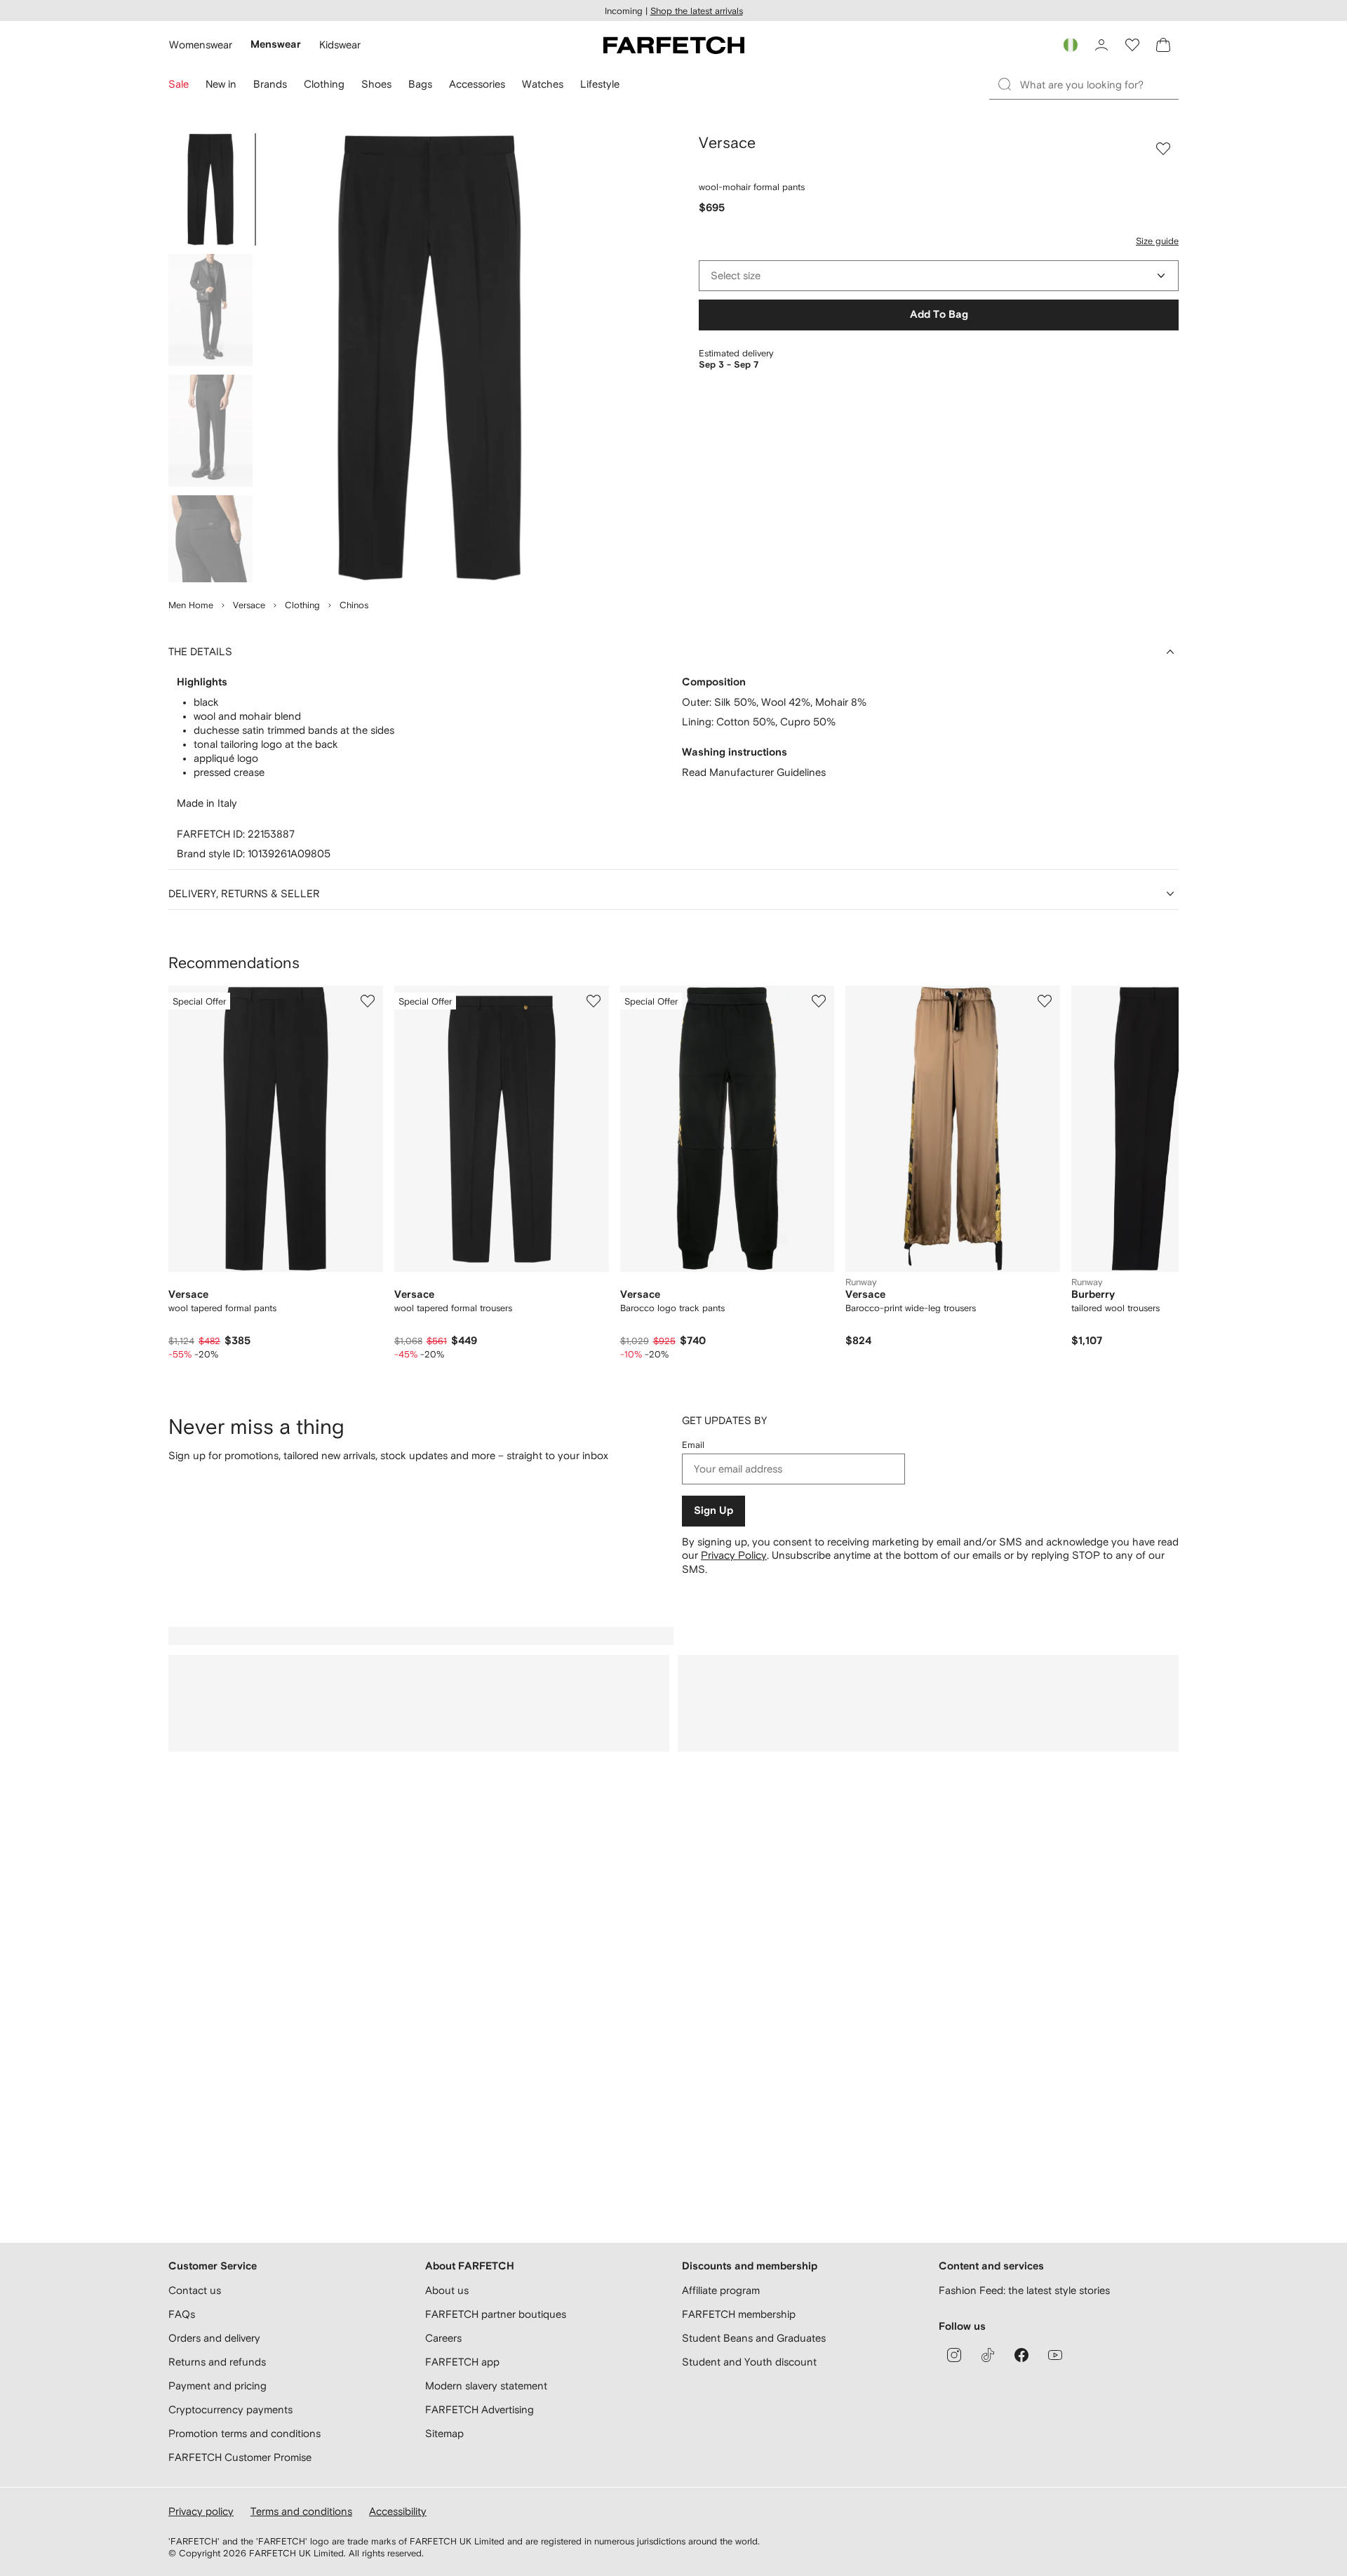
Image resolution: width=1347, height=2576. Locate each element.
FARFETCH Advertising (480, 2409)
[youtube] (1055, 2355)
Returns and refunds (217, 2362)
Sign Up (713, 1511)
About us (447, 2290)
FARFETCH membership (739, 2314)
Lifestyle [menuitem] (600, 84)
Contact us (195, 2290)
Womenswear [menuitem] (201, 45)
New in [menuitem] (221, 84)
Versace (249, 605)
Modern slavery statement (486, 2386)
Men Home (191, 605)
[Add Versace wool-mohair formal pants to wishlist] (1163, 149)
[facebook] (1021, 2355)
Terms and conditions (301, 2511)
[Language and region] (1071, 45)
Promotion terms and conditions (244, 2433)
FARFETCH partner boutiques (496, 2314)
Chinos (354, 605)
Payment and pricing (217, 2386)
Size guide (1157, 241)
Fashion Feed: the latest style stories (1024, 2290)
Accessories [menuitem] (477, 84)
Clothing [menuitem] (324, 84)
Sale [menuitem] (179, 84)
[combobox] (939, 276)
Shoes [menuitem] (376, 84)
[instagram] (954, 2355)
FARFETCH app (462, 2362)
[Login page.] (1101, 45)
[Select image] (210, 189)
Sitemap (444, 2433)
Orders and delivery (214, 2338)
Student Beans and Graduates (754, 2338)
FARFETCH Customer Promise (240, 2457)
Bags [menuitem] (420, 84)
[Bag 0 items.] (1163, 45)
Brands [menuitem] (270, 84)
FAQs (182, 2314)
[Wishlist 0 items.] (1132, 45)
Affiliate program (721, 2290)
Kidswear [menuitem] (340, 45)
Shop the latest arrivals (697, 11)
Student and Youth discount (749, 2362)
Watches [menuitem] (543, 84)
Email (693, 1445)
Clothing (302, 605)
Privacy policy (201, 2511)
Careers (443, 2338)
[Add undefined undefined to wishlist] (368, 1001)
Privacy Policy (734, 1555)
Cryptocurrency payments (230, 2409)
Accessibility (398, 2511)
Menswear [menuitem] (276, 45)
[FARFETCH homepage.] (674, 45)
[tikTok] (988, 2355)
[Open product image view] (429, 358)
